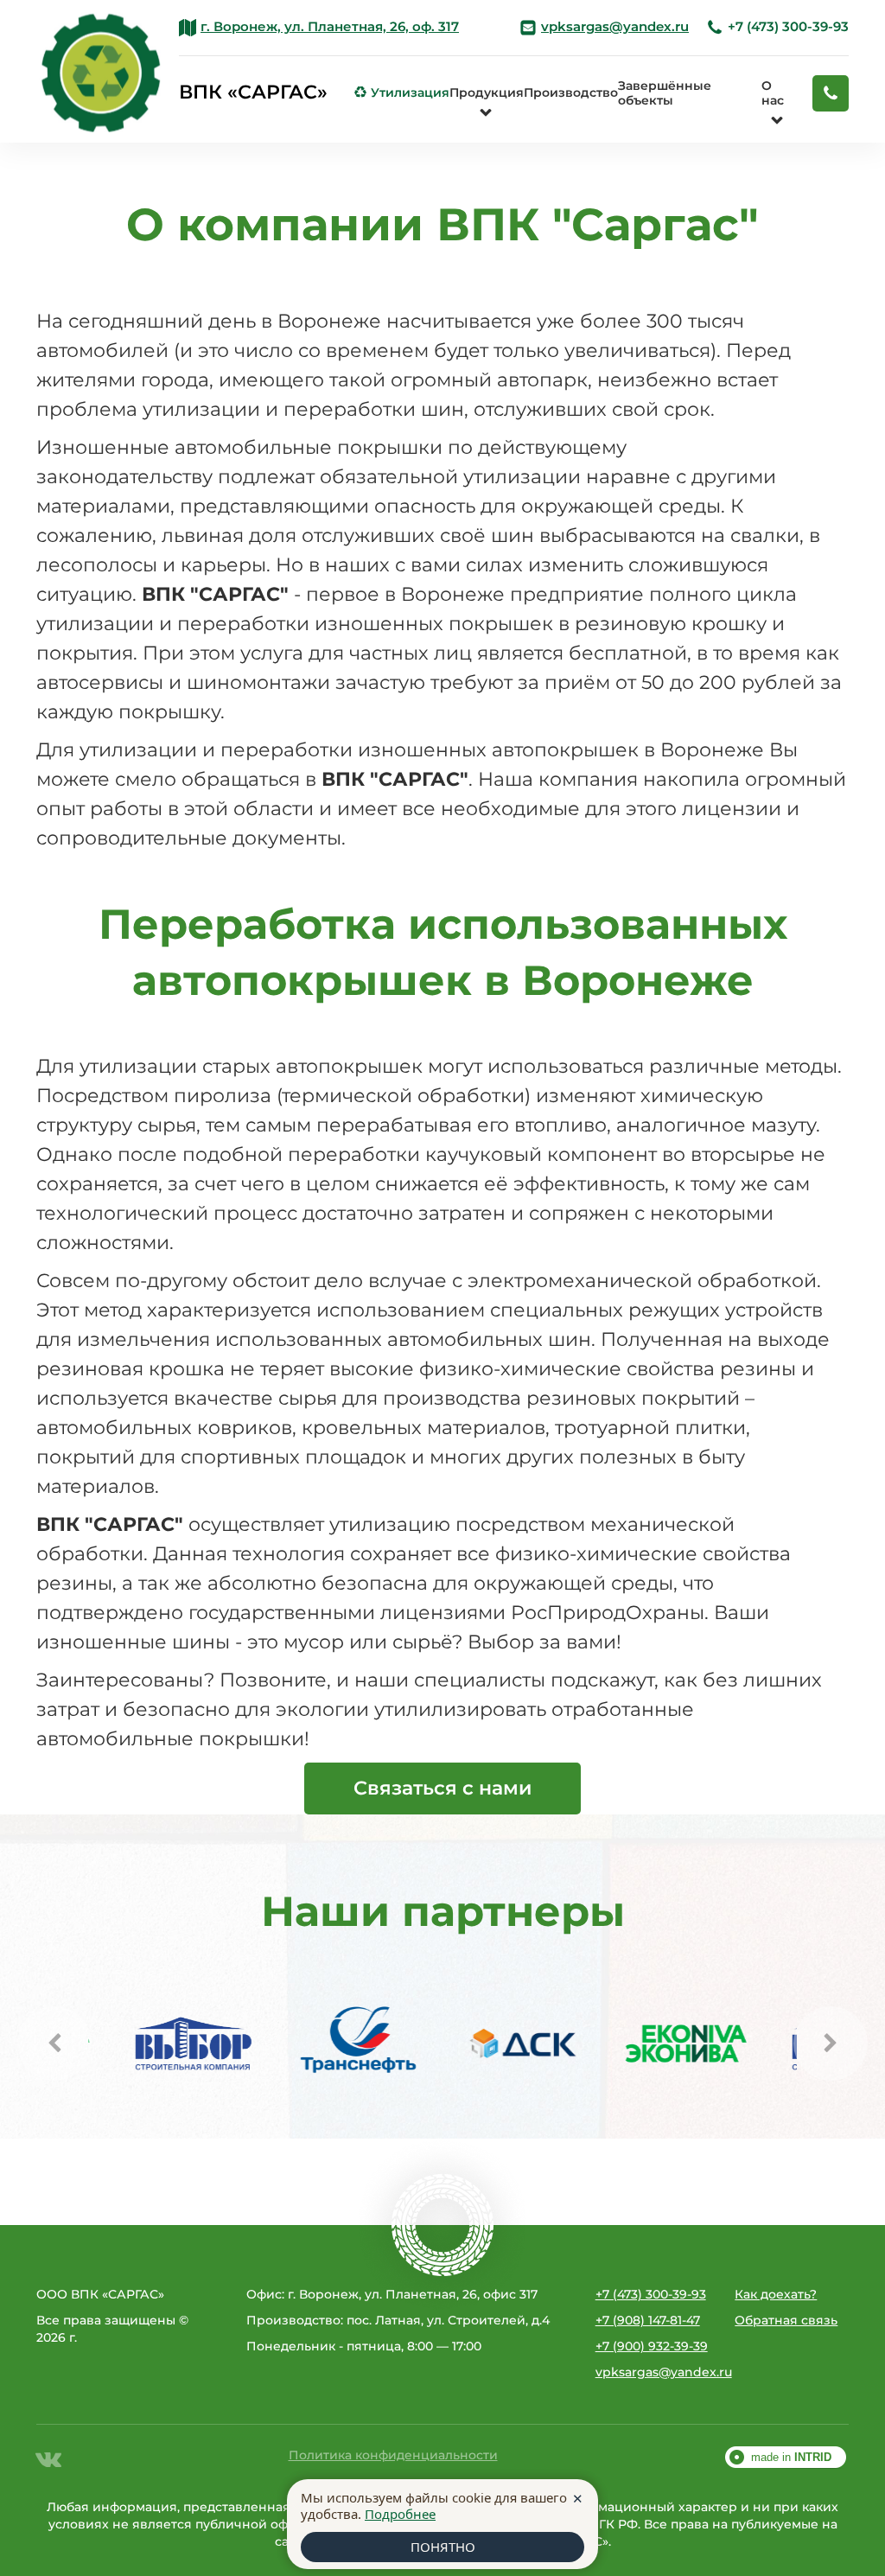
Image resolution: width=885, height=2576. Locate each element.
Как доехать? (776, 2294)
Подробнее (400, 2514)
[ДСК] (477, 2044)
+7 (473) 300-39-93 (777, 27)
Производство (571, 92)
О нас (773, 93)
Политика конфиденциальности (393, 2455)
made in (791, 2457)
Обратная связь (786, 2320)
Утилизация (402, 92)
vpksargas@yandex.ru (653, 2372)
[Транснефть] (313, 2044)
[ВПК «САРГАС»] (101, 71)
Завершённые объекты (665, 93)
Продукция (487, 92)
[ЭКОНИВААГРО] (641, 2044)
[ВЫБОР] (149, 2044)
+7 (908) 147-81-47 (648, 2320)
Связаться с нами (442, 1788)
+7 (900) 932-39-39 (652, 2346)
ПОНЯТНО (443, 2547)
